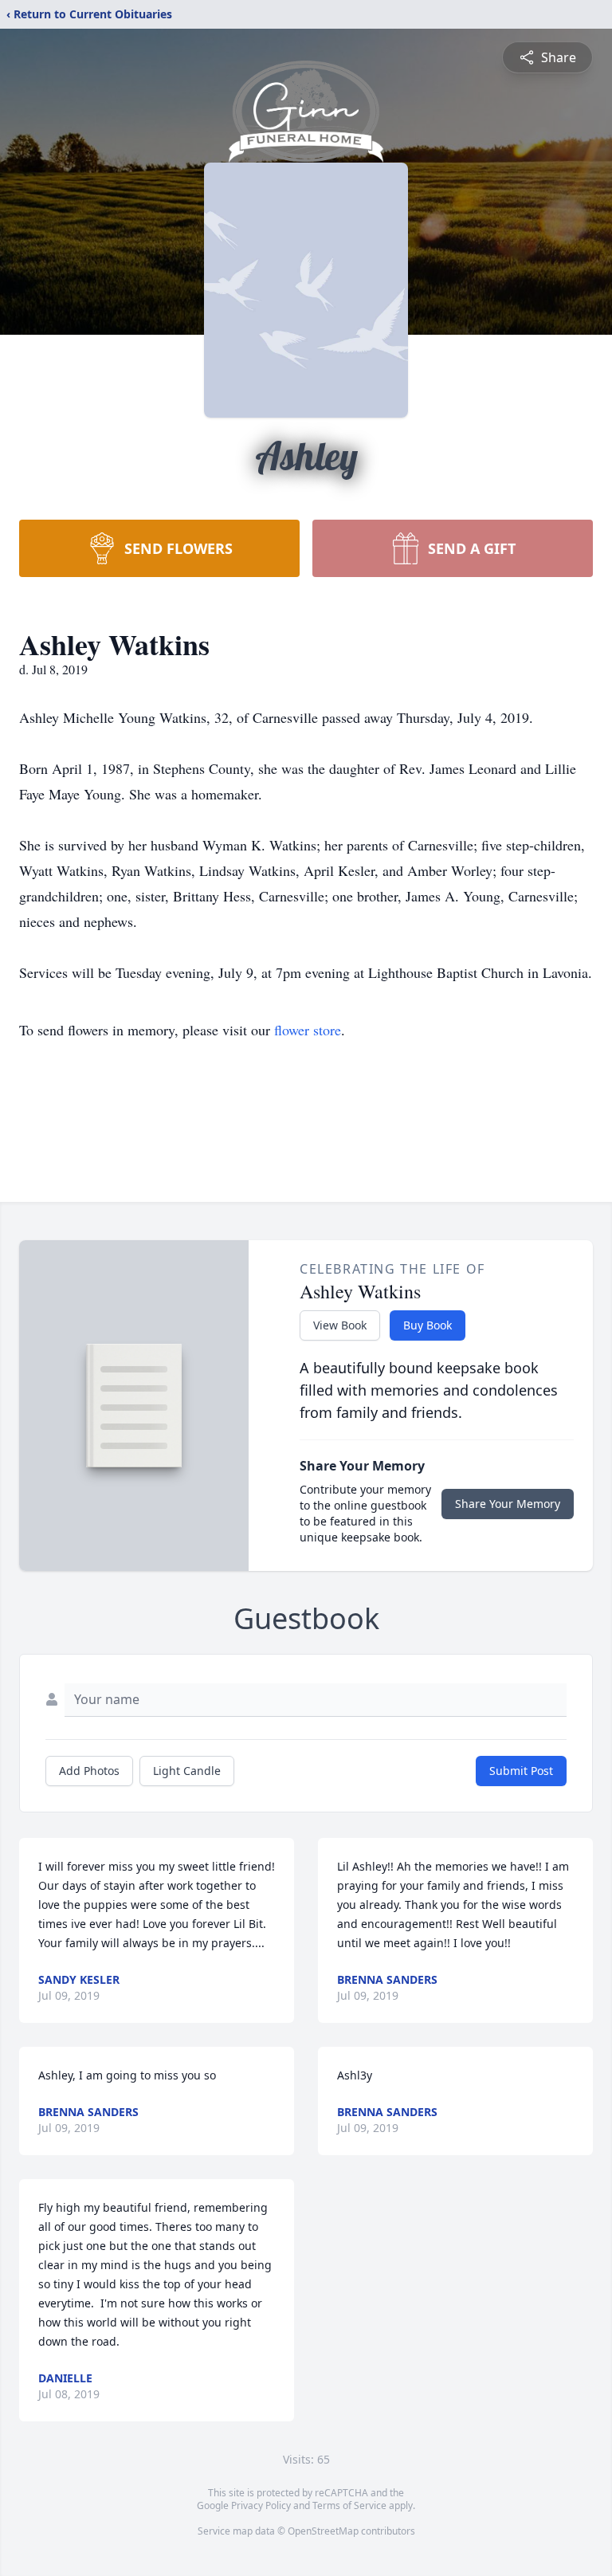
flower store (308, 1030)
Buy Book (428, 1325)
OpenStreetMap (323, 2531)
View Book (340, 1325)
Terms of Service (349, 2505)
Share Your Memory (508, 1504)
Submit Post (521, 1771)
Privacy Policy (261, 2505)
